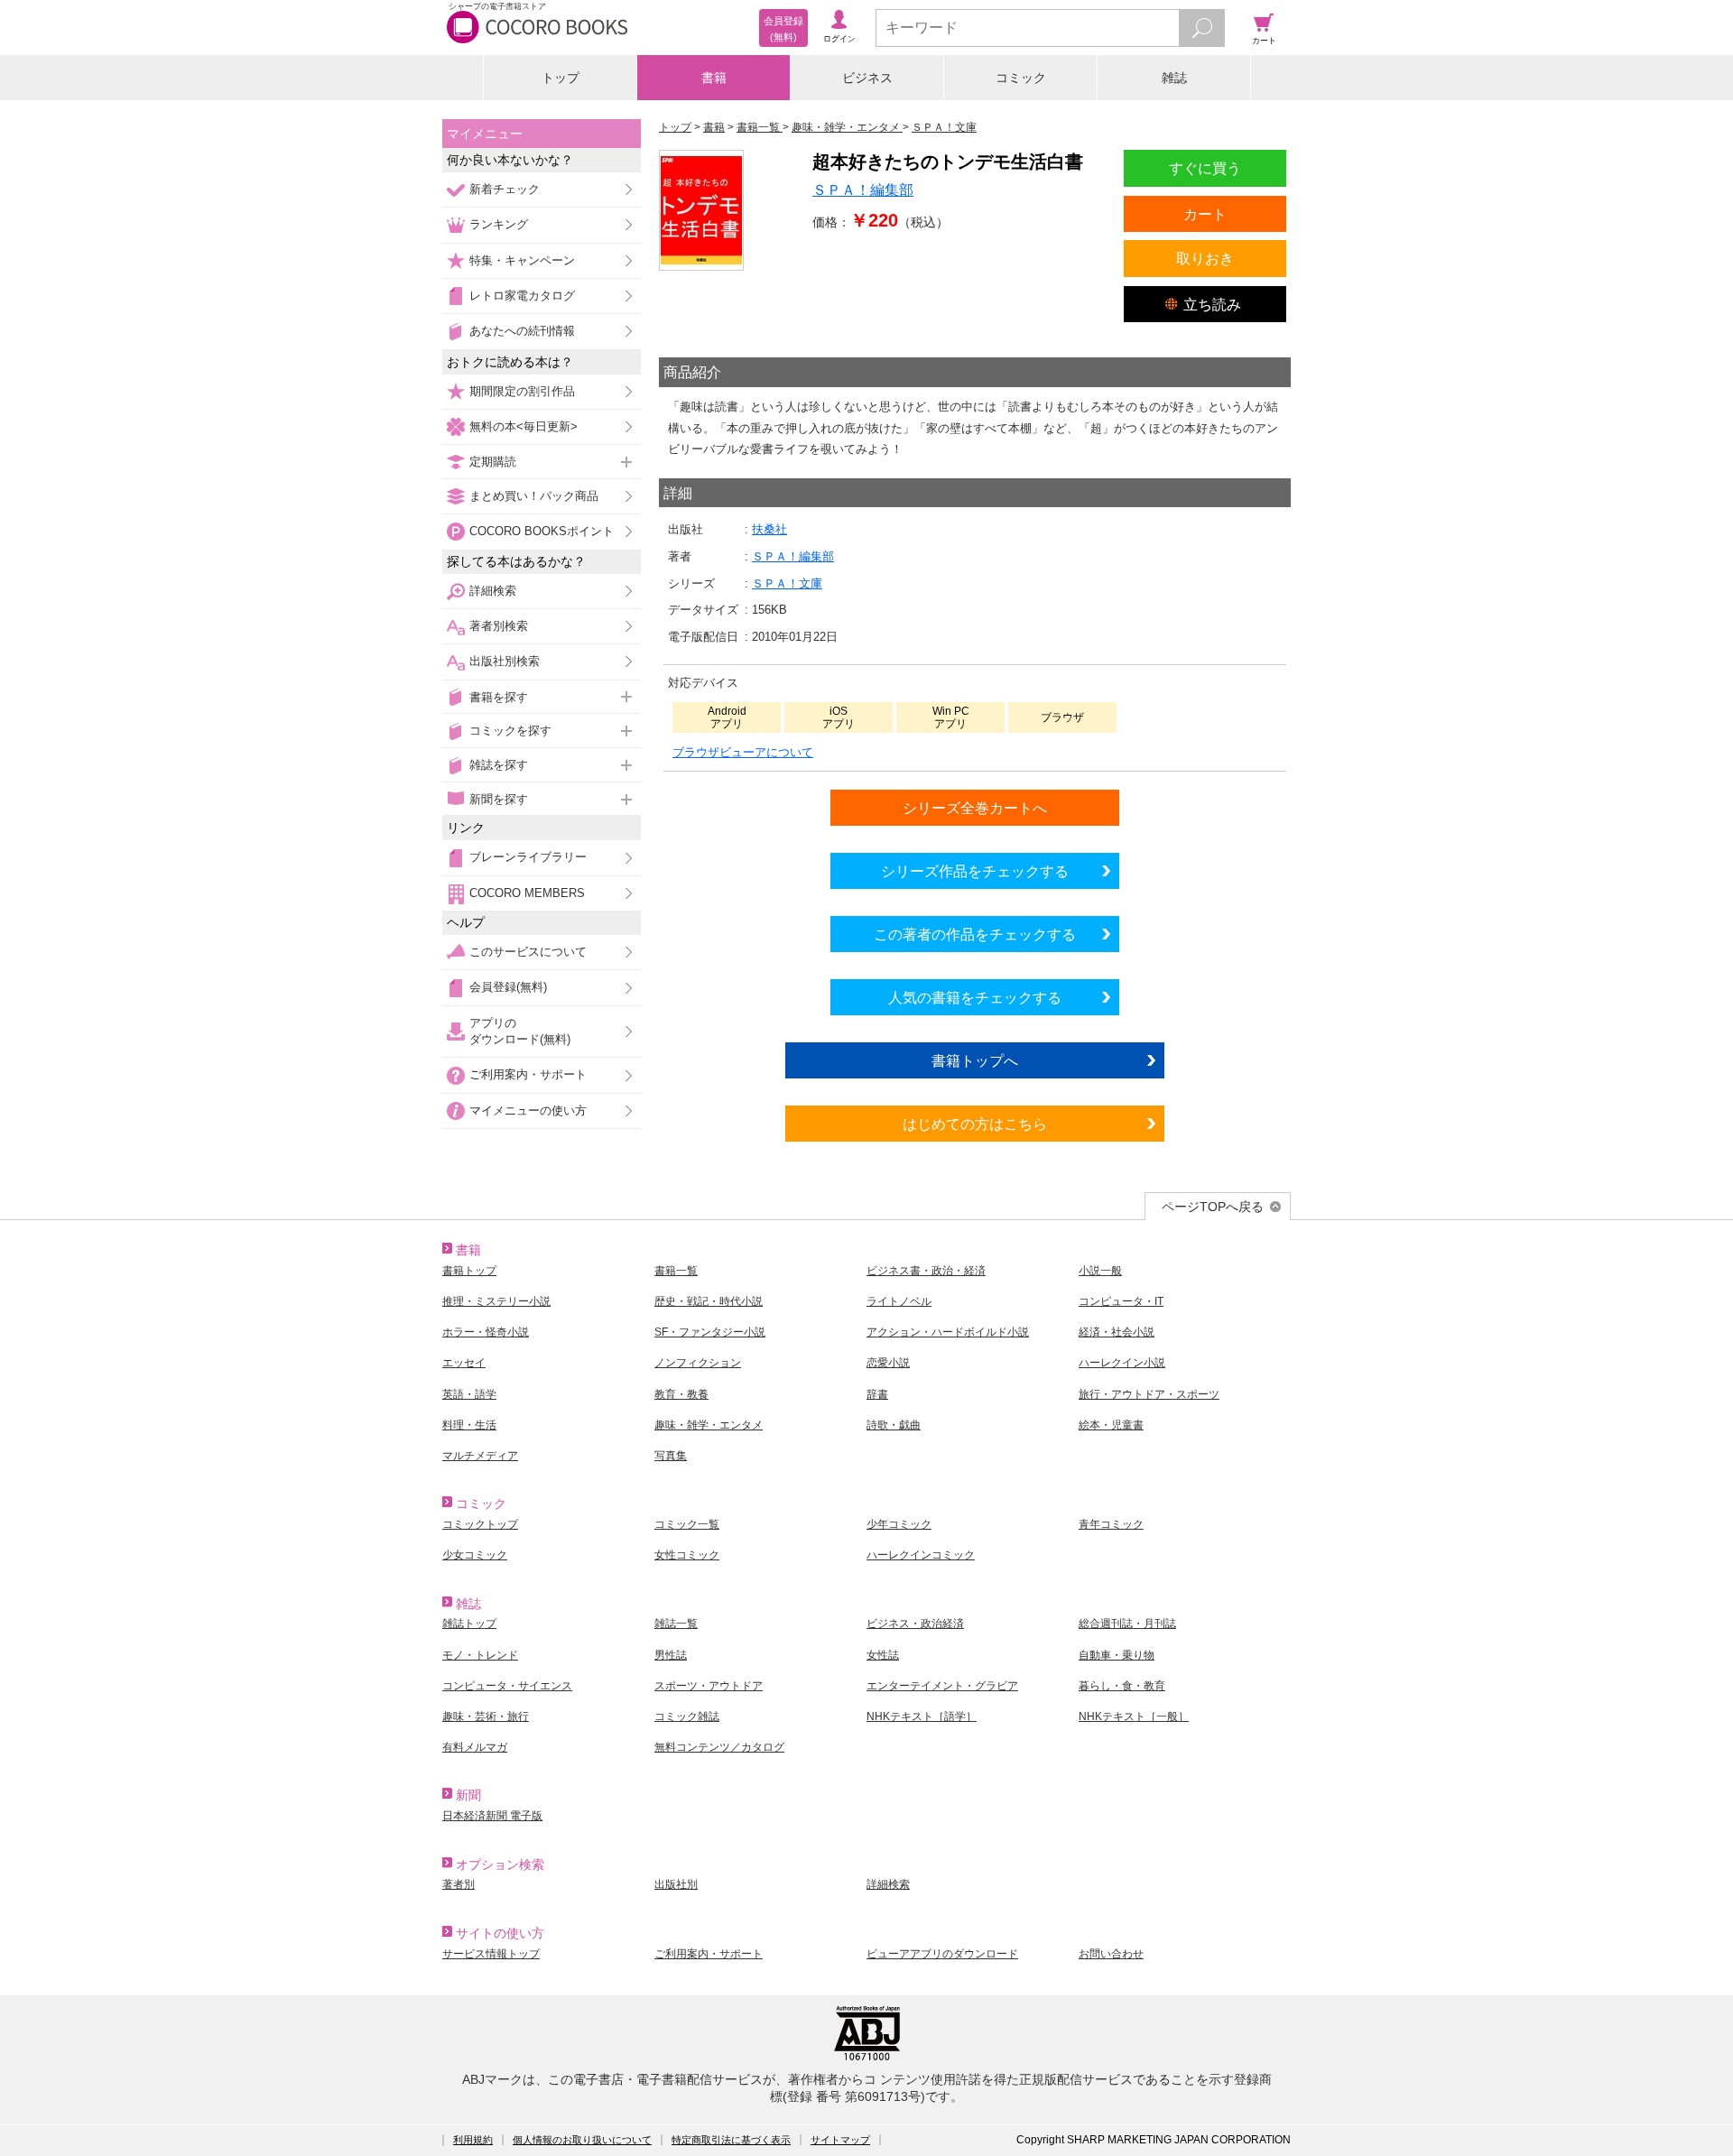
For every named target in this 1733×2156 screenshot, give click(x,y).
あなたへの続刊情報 (522, 331)
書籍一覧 (676, 1271)
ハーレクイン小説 (1122, 1363)
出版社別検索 (505, 661)
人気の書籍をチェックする (975, 997)
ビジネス (867, 78)
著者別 (459, 1884)
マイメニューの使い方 (528, 1110)
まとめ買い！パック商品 (534, 496)
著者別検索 (499, 626)
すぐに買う (1205, 168)
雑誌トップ (469, 1624)
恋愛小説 (888, 1363)
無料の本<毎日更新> (524, 426)
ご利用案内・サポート (528, 1074)
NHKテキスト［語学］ (922, 1716)
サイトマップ (840, 2140)
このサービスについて (528, 952)
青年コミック (1111, 1524)
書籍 (714, 78)
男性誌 (671, 1655)
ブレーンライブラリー (528, 857)
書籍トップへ (975, 1060)
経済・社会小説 (1117, 1332)
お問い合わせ (1111, 1954)
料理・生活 (469, 1425)
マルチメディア (480, 1456)
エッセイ (464, 1363)
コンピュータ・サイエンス (507, 1686)
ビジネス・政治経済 (915, 1624)
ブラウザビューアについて (743, 752)
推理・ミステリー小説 (496, 1301)
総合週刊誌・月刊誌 (1127, 1624)
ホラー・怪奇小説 (486, 1332)
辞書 (877, 1394)
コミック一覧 (687, 1524)
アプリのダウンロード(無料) (520, 1031)
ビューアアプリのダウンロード (942, 1954)
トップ (561, 78)
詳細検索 (493, 591)
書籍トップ (469, 1271)
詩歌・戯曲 (894, 1425)
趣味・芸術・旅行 (486, 1716)
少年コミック (899, 1524)
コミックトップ (480, 1524)
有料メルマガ (475, 1747)
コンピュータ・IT (1121, 1301)
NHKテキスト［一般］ (1134, 1716)
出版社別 (676, 1884)
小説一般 (1100, 1271)
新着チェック (505, 189)
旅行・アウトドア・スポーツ (1149, 1394)
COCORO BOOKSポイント (542, 531)
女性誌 (883, 1655)
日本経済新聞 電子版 (492, 1816)
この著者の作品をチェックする (975, 934)
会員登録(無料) (508, 987)
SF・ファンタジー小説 (710, 1332)
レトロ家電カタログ (522, 296)
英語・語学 (469, 1394)
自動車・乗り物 (1117, 1655)
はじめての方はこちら (975, 1124)
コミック (1021, 78)
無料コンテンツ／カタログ (719, 1747)
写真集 (671, 1456)
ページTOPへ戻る (1213, 1207)
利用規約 (473, 2140)
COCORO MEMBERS (527, 893)
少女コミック (475, 1555)
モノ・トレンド (480, 1655)
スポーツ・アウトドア (709, 1686)
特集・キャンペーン (522, 260)
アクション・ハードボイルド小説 (948, 1332)
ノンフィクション (698, 1363)
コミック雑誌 (687, 1716)
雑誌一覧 (676, 1624)
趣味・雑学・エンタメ (709, 1425)
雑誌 (1174, 78)
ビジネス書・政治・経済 (926, 1271)
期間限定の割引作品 (522, 391)
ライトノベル (899, 1301)
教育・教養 (681, 1394)
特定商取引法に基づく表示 (731, 2140)
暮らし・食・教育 (1122, 1686)
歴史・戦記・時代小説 (709, 1301)
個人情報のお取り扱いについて (582, 2140)
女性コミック (687, 1555)
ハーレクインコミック (921, 1555)
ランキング (499, 224)
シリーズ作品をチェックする (975, 871)
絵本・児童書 (1111, 1425)
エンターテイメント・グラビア (942, 1686)
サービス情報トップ (491, 1954)
